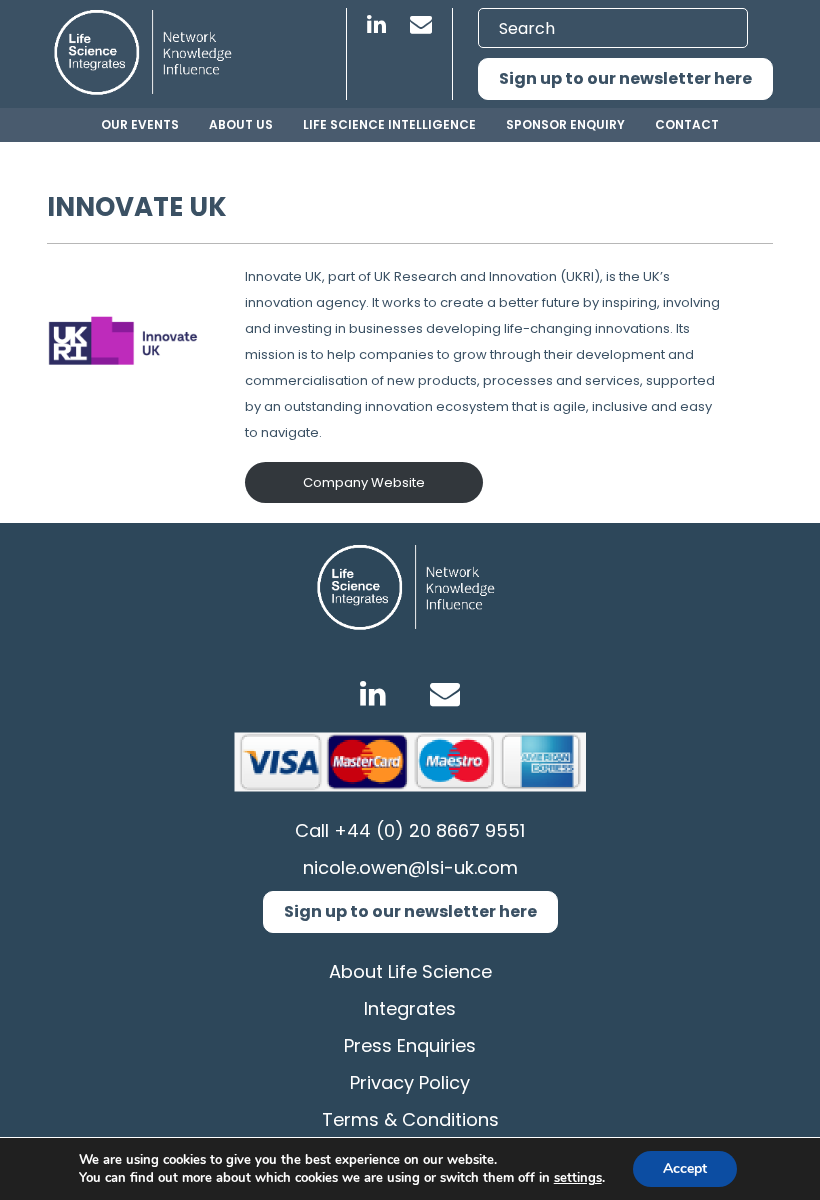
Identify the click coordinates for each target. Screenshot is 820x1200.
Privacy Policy (410, 1082)
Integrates (410, 1008)
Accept (685, 1168)
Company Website (364, 482)
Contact (687, 124)
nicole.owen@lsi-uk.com (410, 867)
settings (578, 1178)
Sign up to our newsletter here (625, 78)
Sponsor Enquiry (565, 124)
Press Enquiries (410, 1045)
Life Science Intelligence (389, 124)
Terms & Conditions (410, 1119)
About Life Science (410, 971)
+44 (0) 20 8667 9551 (429, 830)
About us (241, 124)
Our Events (140, 124)
